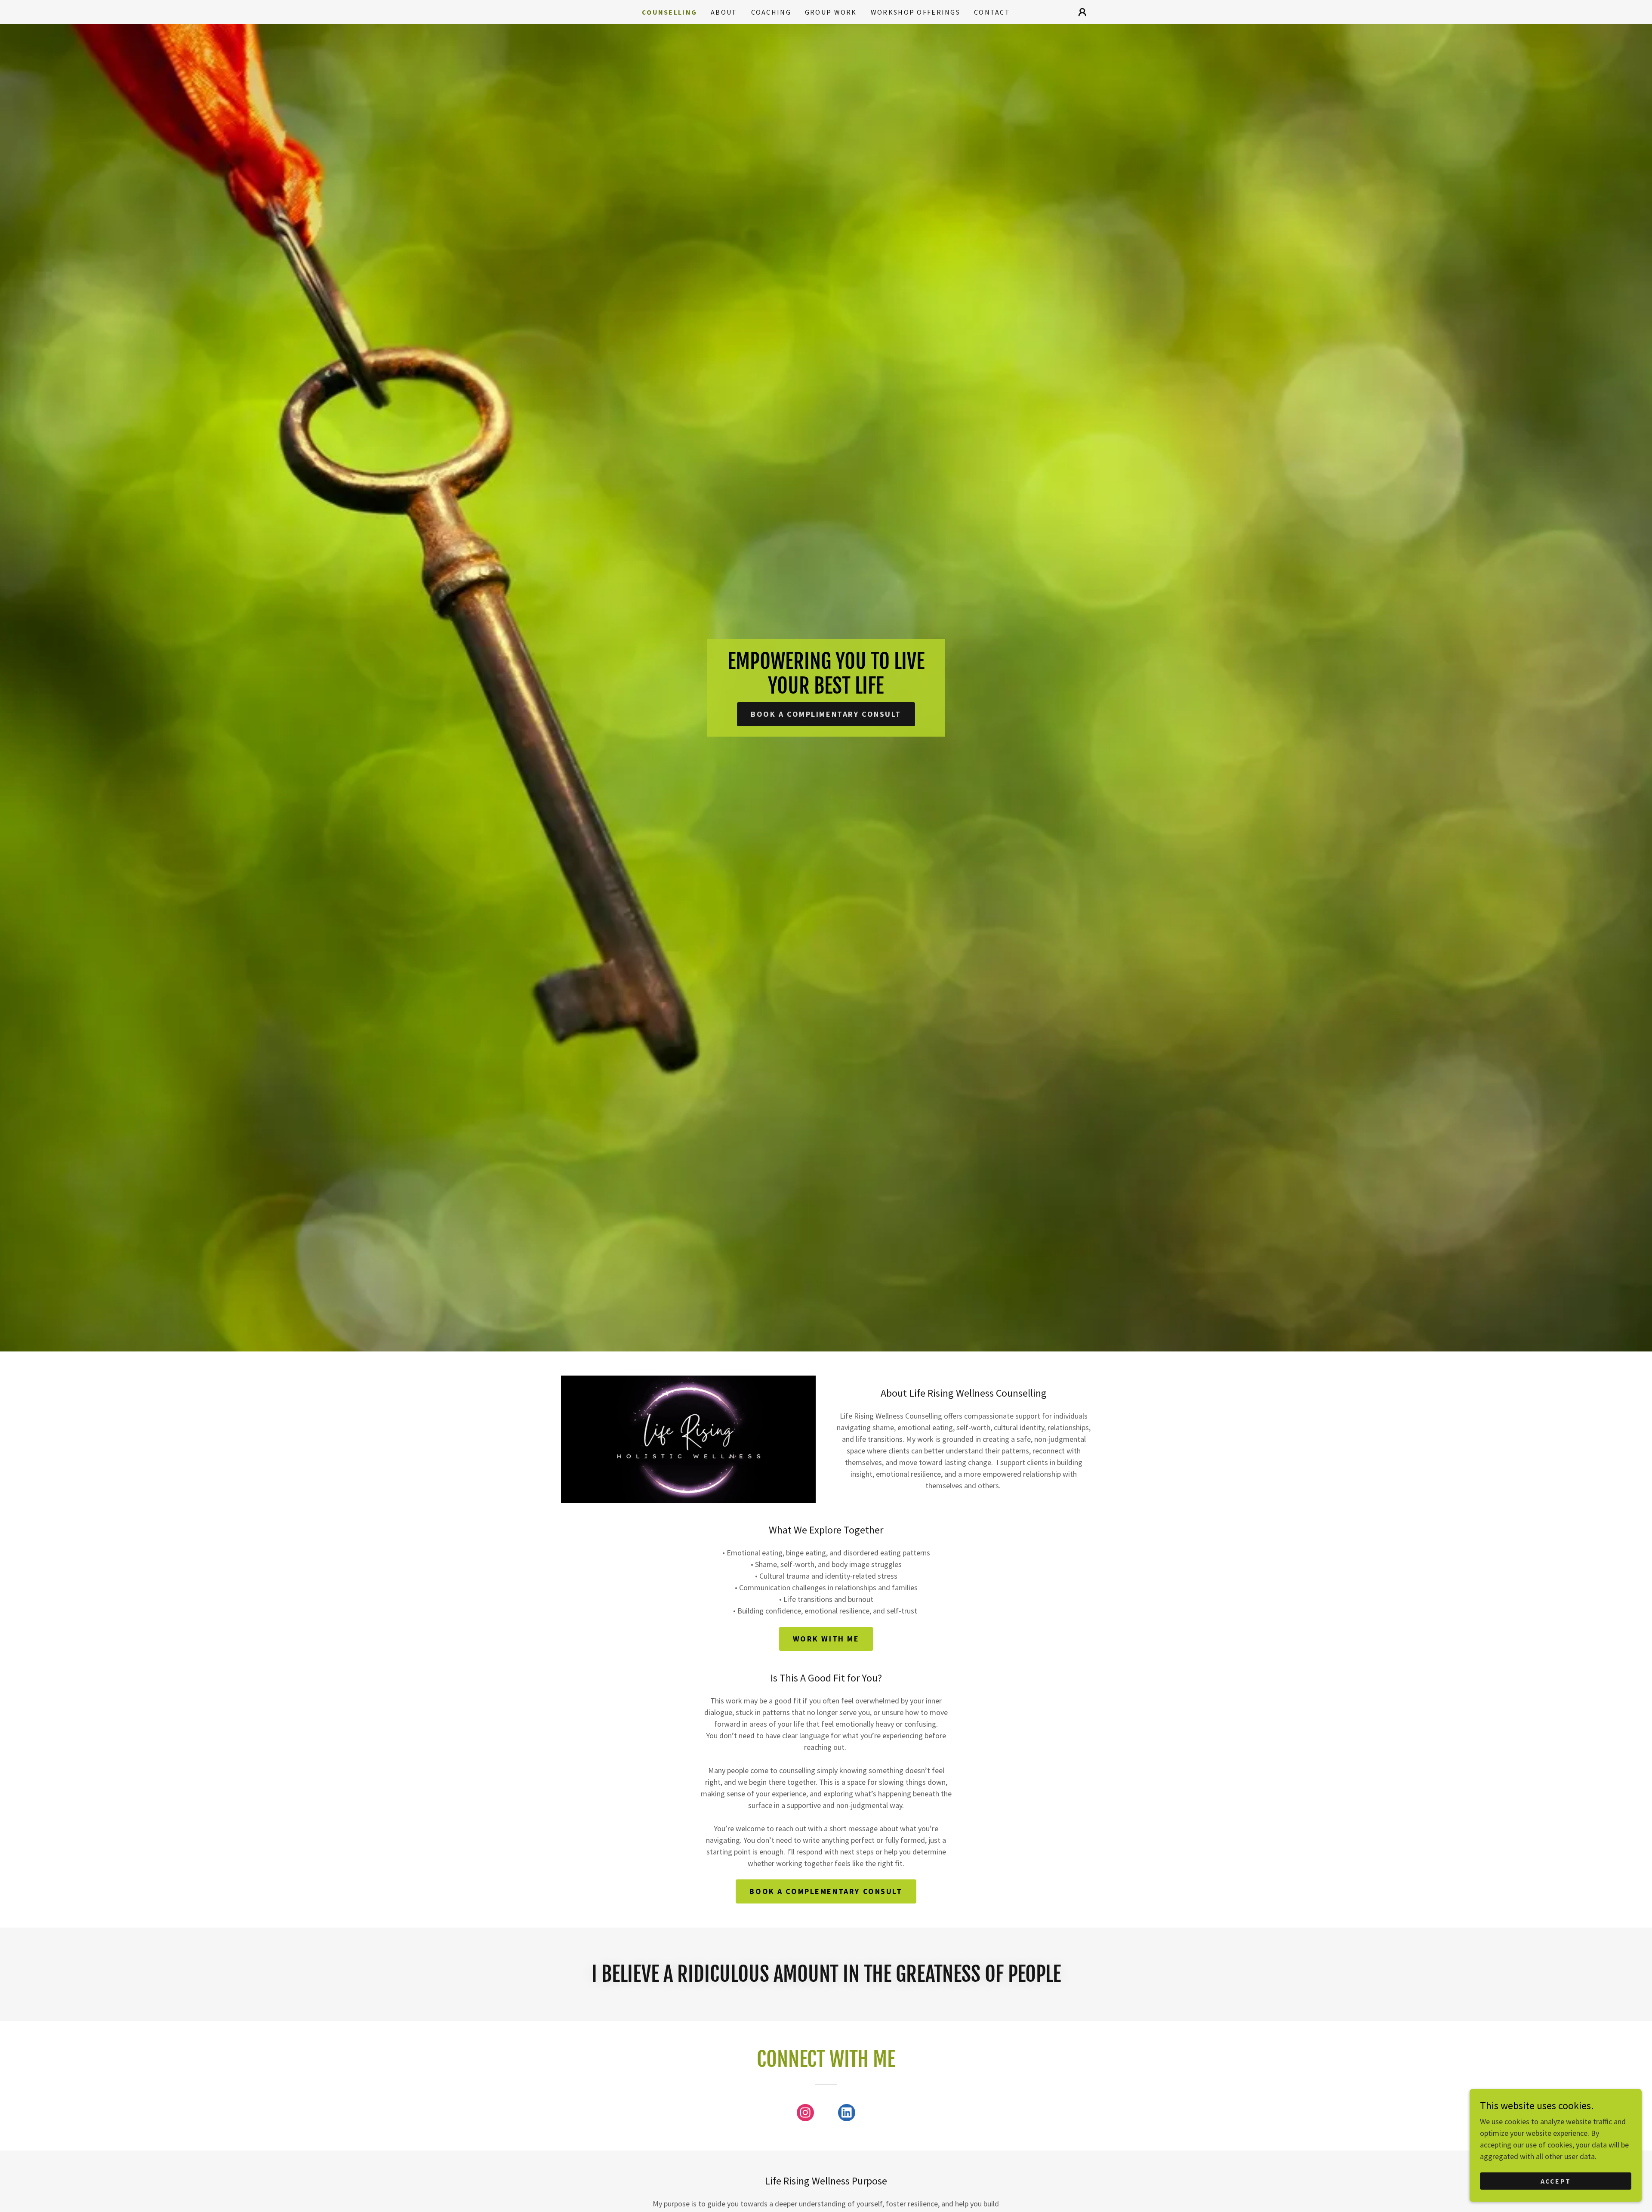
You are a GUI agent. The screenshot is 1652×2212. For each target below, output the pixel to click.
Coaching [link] (771, 12)
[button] (1082, 12)
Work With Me (826, 1639)
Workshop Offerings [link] (915, 12)
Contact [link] (992, 12)
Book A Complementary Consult (826, 1891)
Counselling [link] (669, 12)
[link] (805, 2114)
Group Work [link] (831, 12)
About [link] (724, 12)
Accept (1556, 2181)
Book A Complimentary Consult (826, 714)
